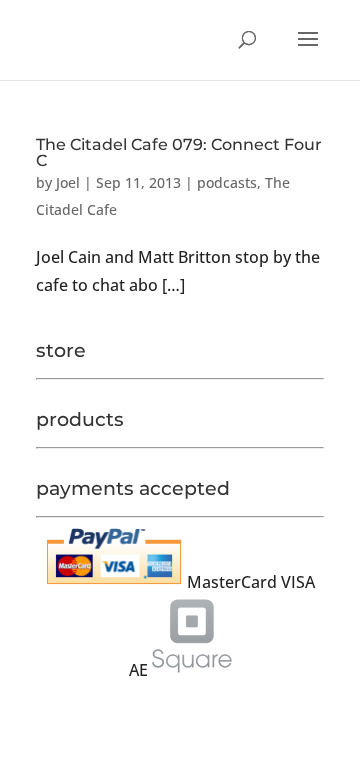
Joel (68, 182)
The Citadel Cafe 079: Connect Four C (179, 152)
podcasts (227, 182)
